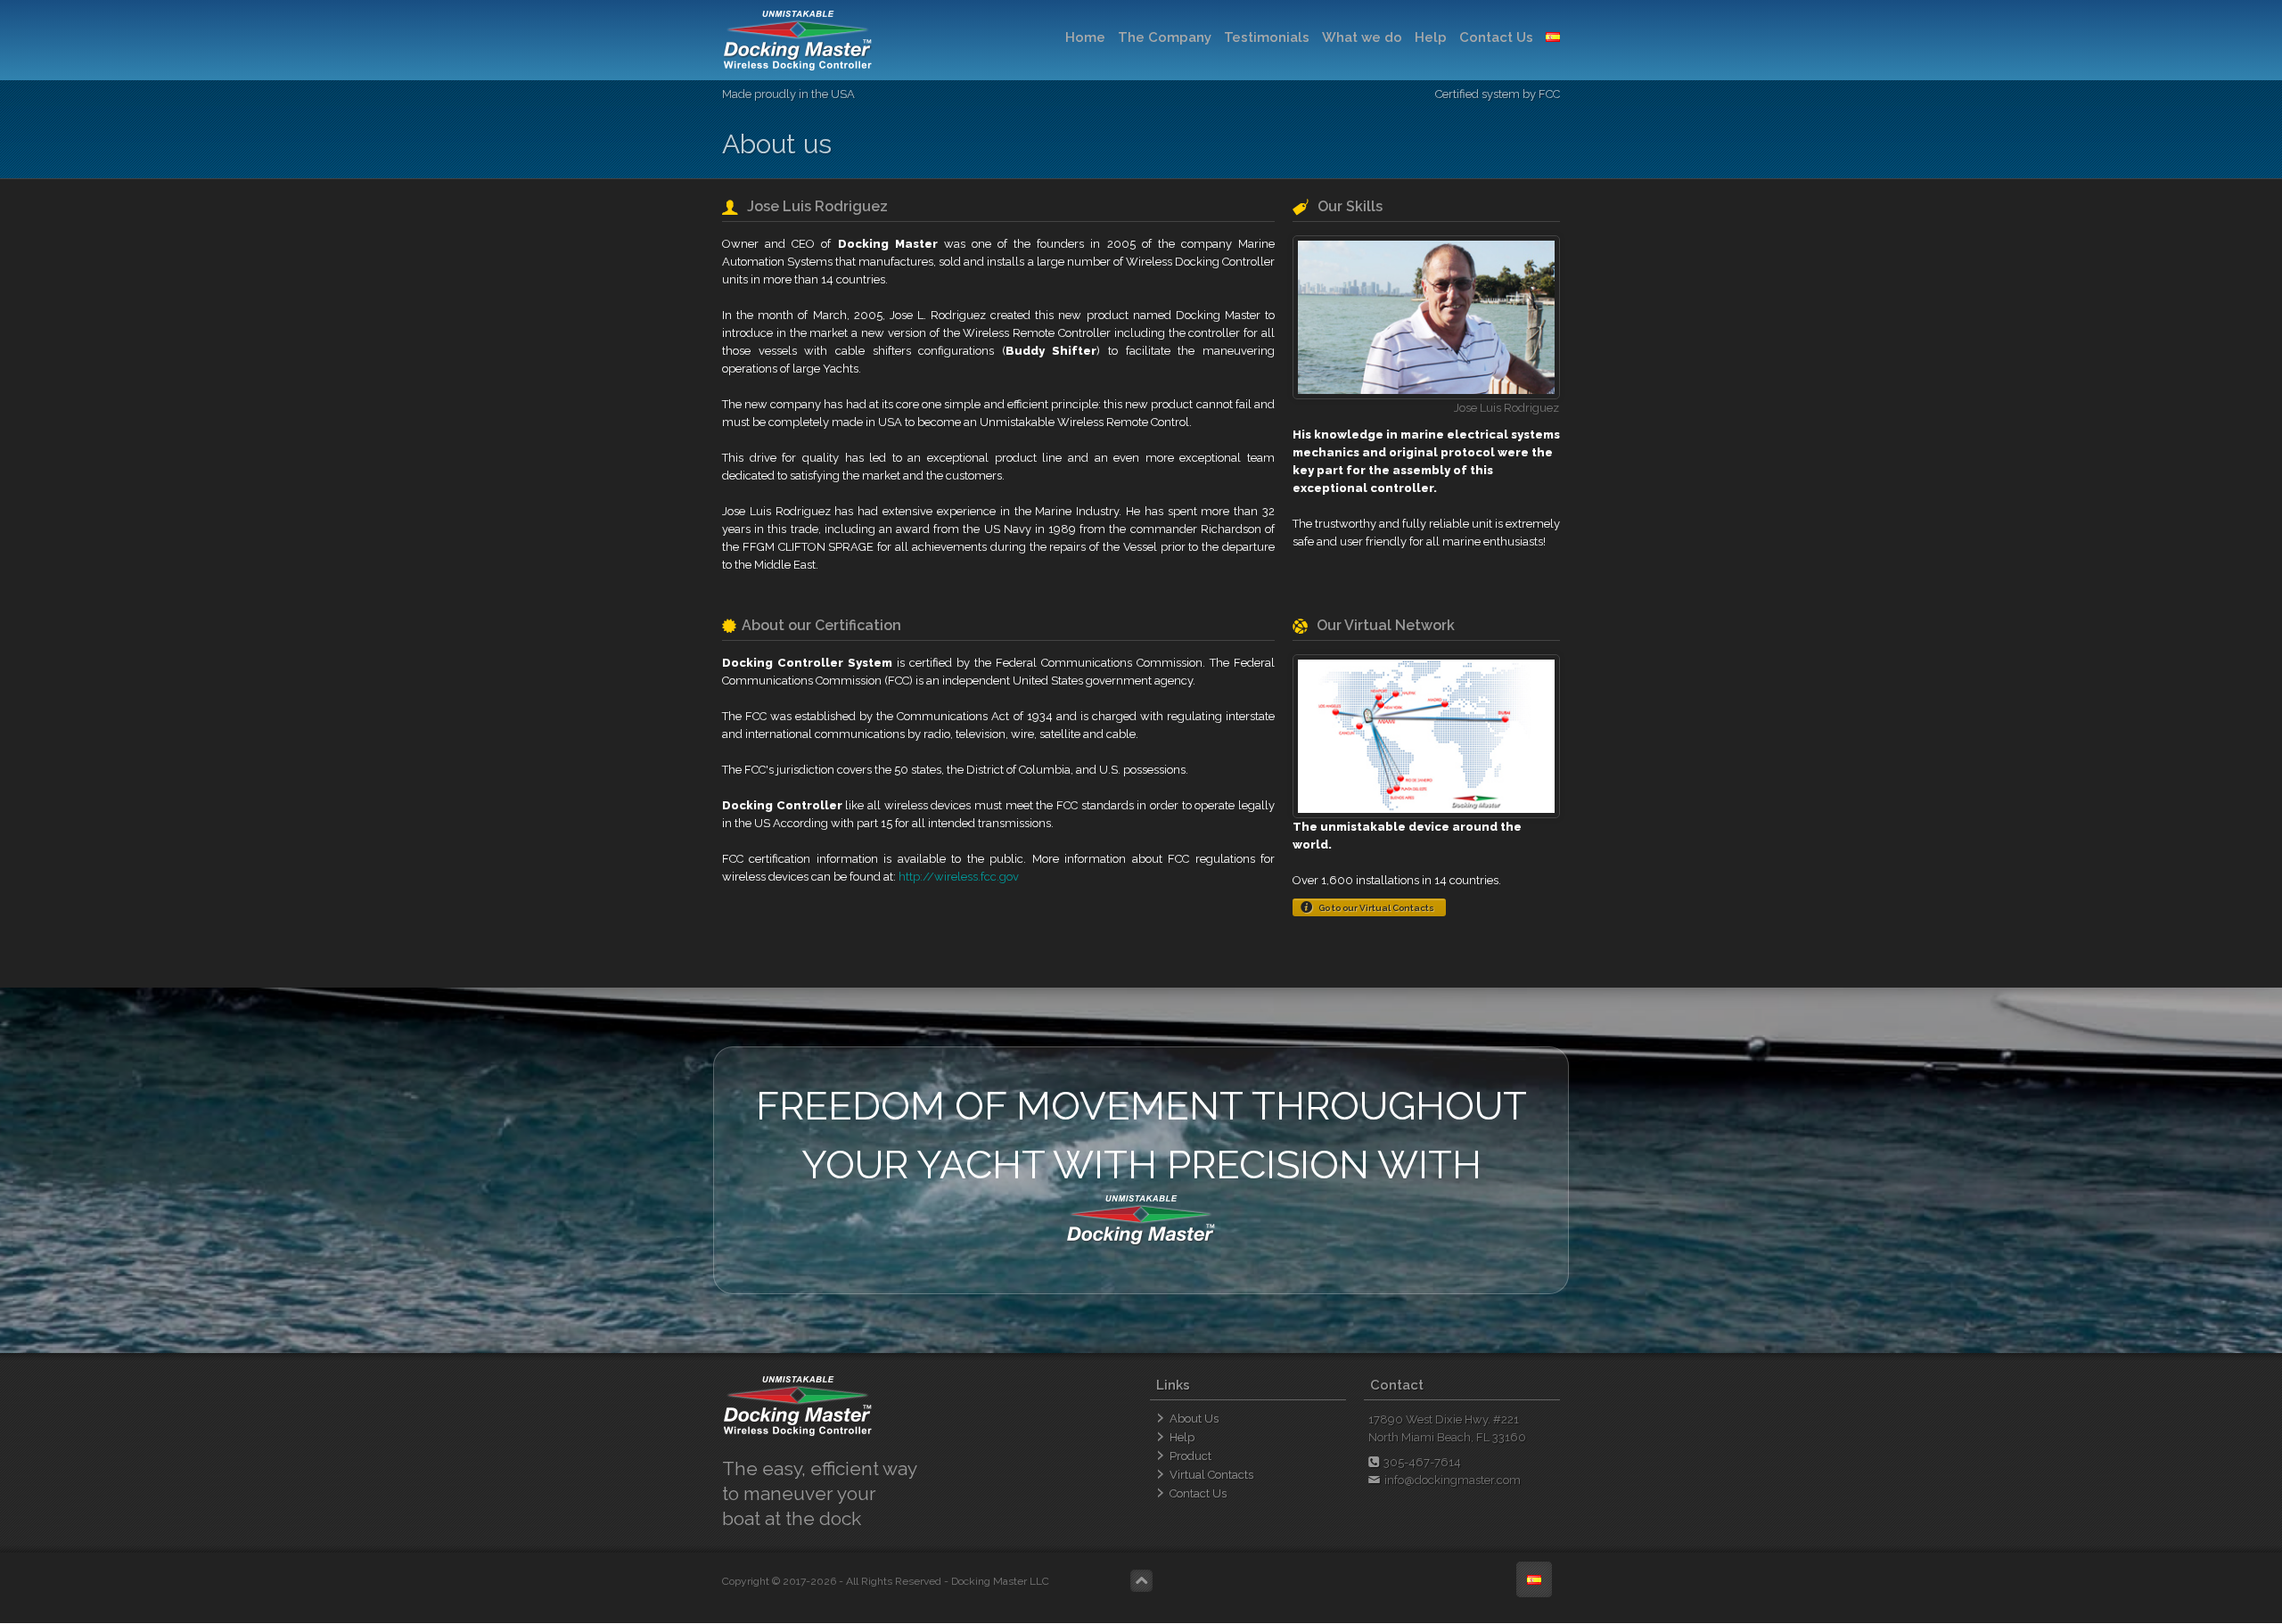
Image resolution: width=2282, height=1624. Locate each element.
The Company (1165, 37)
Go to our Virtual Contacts (1376, 908)
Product (1190, 1456)
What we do (1362, 37)
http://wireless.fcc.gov (959, 877)
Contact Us (1496, 37)
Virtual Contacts (1211, 1475)
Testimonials (1267, 37)
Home (1085, 37)
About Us (1194, 1419)
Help (1431, 37)
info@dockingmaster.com (1453, 1480)
